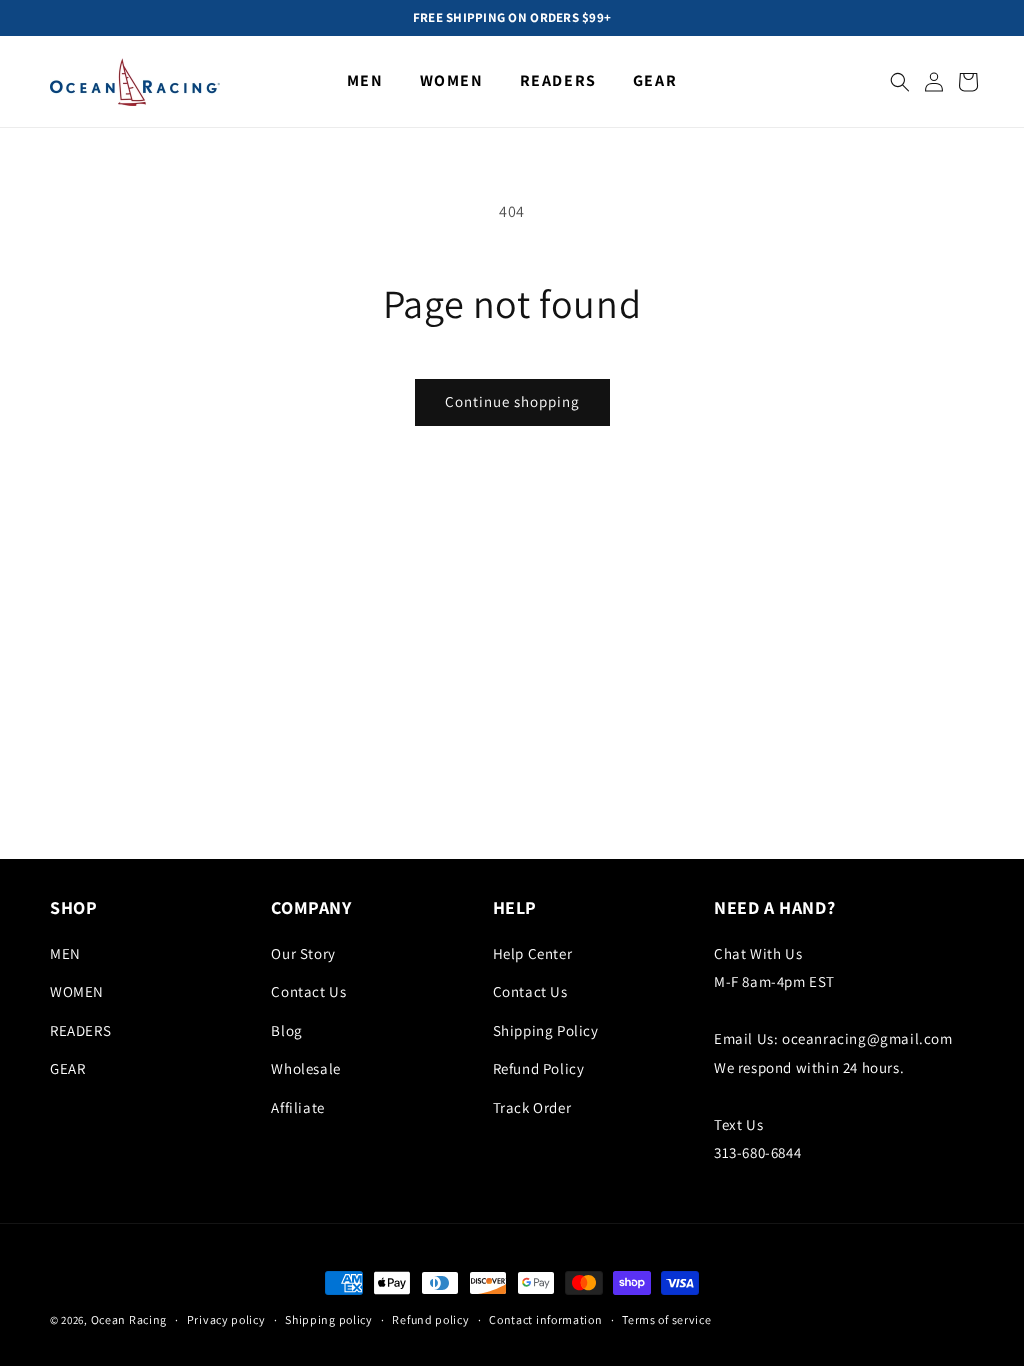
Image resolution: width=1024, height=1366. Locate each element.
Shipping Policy (546, 1030)
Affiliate (297, 1107)
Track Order (532, 1107)
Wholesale (305, 1068)
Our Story (303, 953)
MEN (65, 953)
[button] (900, 82)
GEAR (67, 1068)
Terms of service (666, 1319)
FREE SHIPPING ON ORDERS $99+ (512, 18)
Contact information (545, 1319)
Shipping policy (329, 1319)
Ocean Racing (129, 1319)
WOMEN (77, 991)
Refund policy (430, 1319)
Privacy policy (226, 1319)
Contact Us (308, 991)
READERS (80, 1030)
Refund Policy (539, 1068)
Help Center (533, 953)
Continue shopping (512, 401)
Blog (286, 1030)
